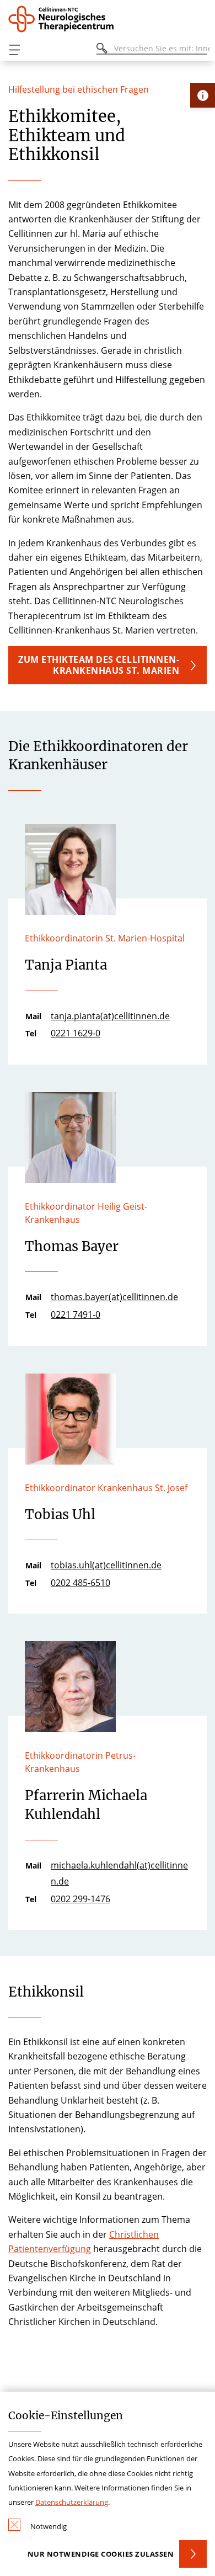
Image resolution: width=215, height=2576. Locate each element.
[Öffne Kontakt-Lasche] (203, 95)
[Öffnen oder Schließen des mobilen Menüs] (14, 50)
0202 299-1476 (80, 1899)
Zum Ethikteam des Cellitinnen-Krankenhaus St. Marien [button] (99, 665)
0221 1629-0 (76, 1033)
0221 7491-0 (76, 1314)
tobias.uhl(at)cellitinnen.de (106, 1565)
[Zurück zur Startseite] (63, 19)
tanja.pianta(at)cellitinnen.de (110, 1016)
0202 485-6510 (80, 1583)
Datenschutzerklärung (72, 2502)
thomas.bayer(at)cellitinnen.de (114, 1297)
